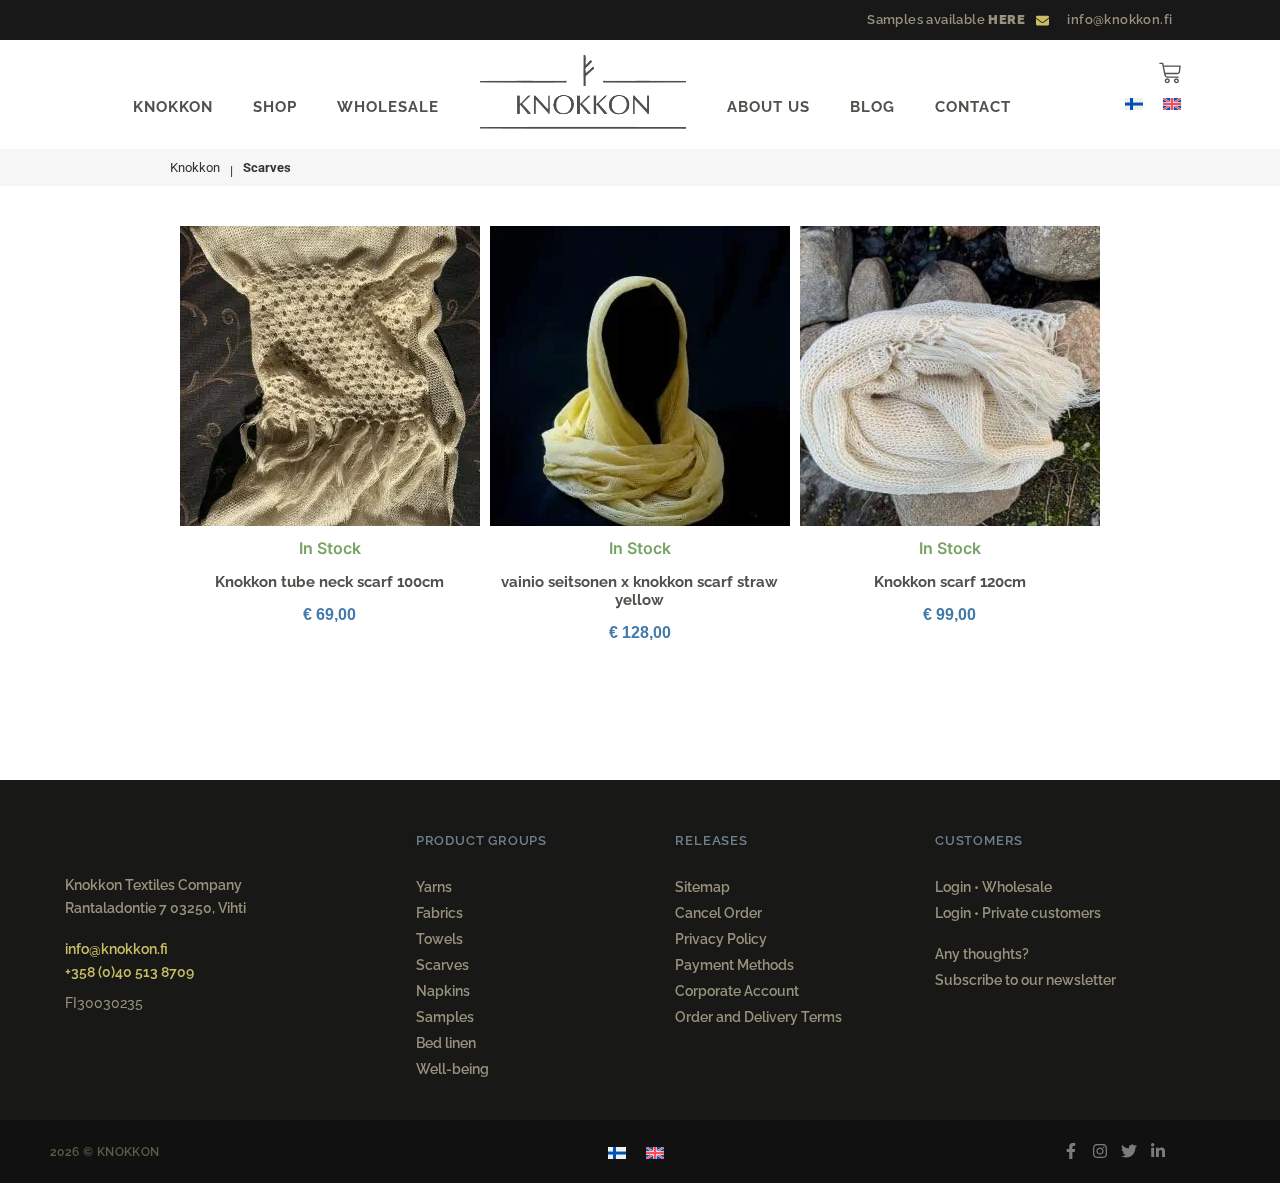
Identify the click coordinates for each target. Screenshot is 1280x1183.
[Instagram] (1100, 1151)
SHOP (275, 107)
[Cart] (1170, 73)
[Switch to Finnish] (1134, 102)
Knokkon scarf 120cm (950, 582)
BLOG (872, 107)
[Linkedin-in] (1157, 1151)
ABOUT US (768, 107)
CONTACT (973, 107)
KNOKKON (173, 107)
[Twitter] (1129, 1151)
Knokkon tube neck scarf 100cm (329, 582)
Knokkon (195, 167)
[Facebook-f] (1071, 1151)
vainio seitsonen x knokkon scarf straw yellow (639, 591)
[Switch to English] (1172, 102)
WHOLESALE (388, 107)
